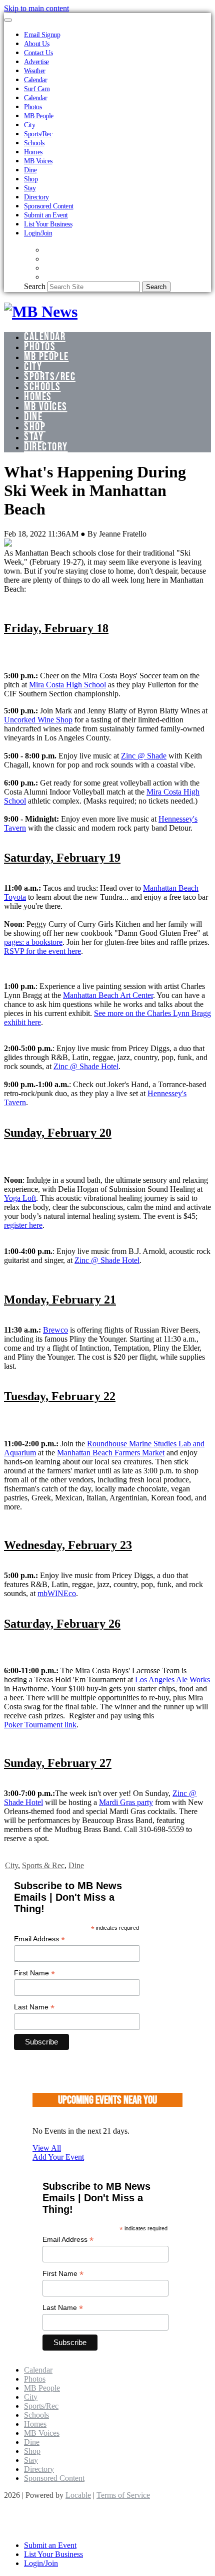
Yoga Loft (20, 1198)
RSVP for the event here (42, 951)
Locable (78, 2495)
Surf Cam (37, 89)
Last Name (34, 2007)
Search (35, 286)
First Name (34, 1973)
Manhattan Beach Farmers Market (111, 1453)
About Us (36, 44)
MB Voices (38, 161)
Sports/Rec (38, 134)
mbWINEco (57, 1593)
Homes (33, 152)
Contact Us (38, 53)
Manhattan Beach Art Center (108, 995)
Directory (36, 197)
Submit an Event (46, 215)
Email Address (39, 1939)
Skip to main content (36, 8)
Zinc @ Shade (144, 756)
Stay (30, 188)
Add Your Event (58, 2157)
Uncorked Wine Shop (38, 720)
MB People (39, 116)
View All (47, 2148)
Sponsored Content (49, 206)
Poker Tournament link (40, 1725)
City (29, 125)
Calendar (35, 80)
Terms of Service (123, 2495)
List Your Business (48, 224)
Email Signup (42, 35)
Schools (34, 143)
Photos (33, 107)
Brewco (55, 1330)
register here (23, 1225)
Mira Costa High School (67, 685)
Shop (31, 179)
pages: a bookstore (33, 942)
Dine (30, 170)
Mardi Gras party (126, 1802)
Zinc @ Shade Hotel (86, 1066)
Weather (35, 71)
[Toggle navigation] (8, 20)
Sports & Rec (43, 1865)
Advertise (36, 62)
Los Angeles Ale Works (172, 1680)
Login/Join (38, 233)
